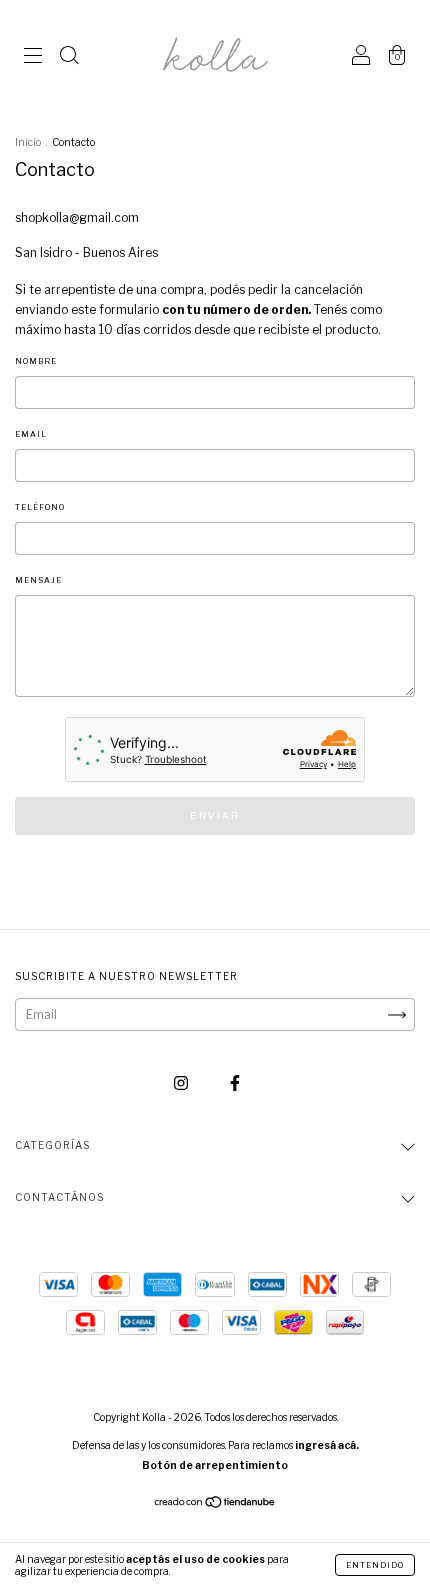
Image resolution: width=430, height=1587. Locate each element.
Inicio (28, 142)
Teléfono (40, 507)
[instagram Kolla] (182, 1082)
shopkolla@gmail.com (77, 217)
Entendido (375, 1565)
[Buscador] (69, 57)
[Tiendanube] (215, 1504)
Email (31, 434)
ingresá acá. (327, 1445)
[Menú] (33, 57)
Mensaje (38, 580)
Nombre (36, 361)
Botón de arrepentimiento (215, 1465)
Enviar (215, 815)
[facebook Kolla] (235, 1082)
